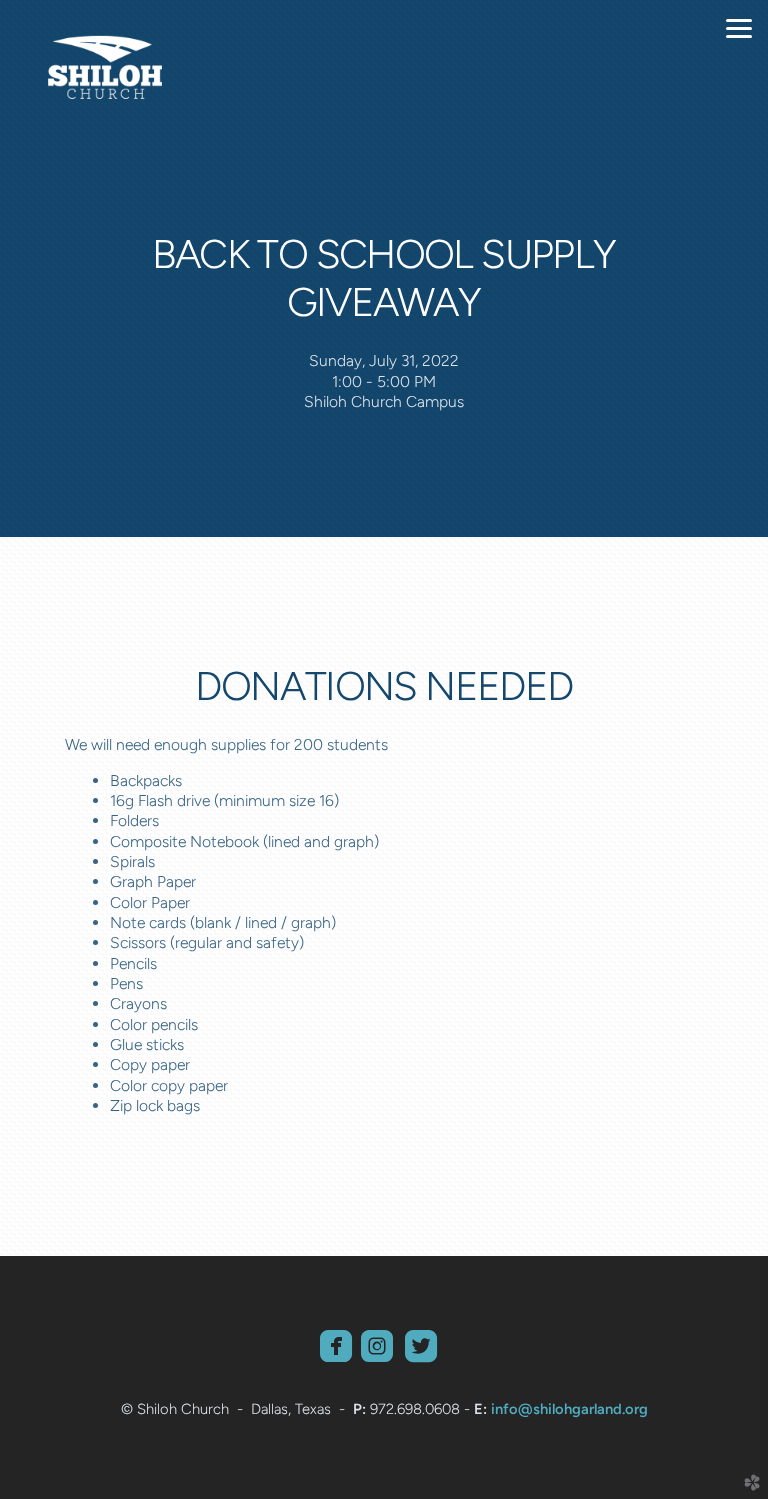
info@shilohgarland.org (569, 1409)
